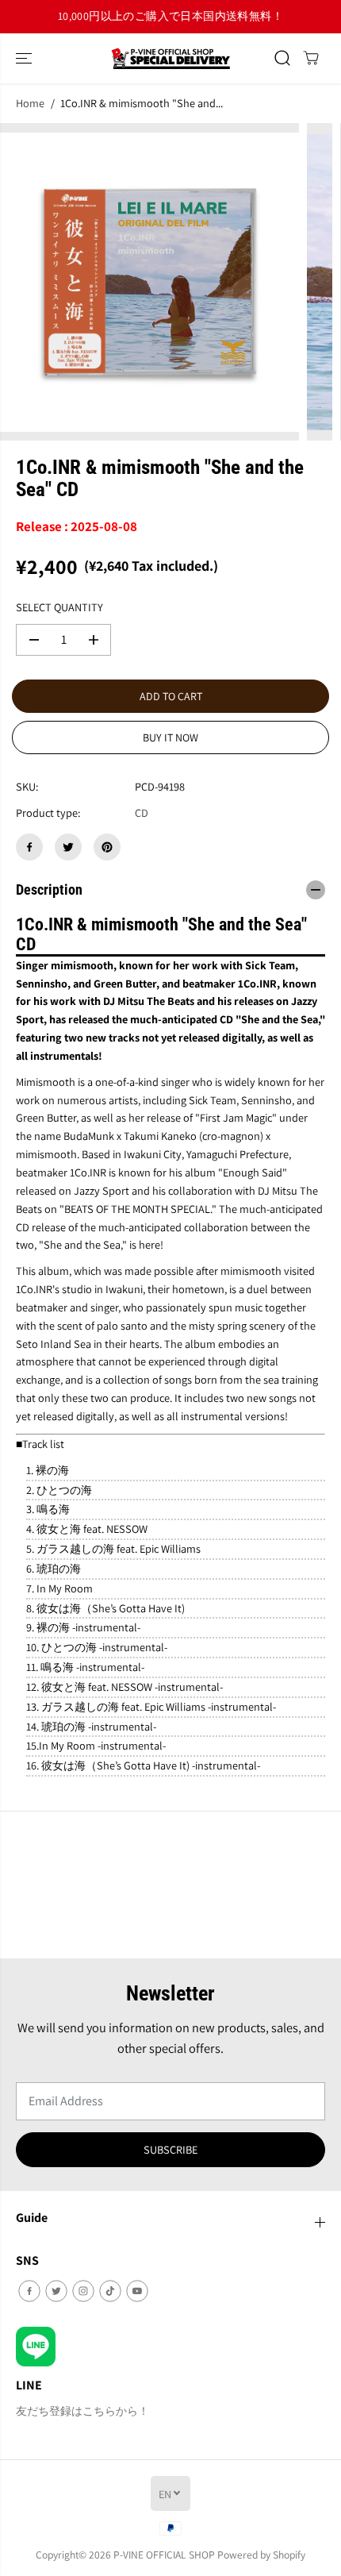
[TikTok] (110, 2291)
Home (30, 103)
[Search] (282, 58)
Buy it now (170, 737)
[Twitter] (68, 847)
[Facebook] (29, 847)
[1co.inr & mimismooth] (149, 282)
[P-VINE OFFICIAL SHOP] (170, 58)
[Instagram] (83, 2291)
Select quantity (59, 607)
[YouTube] (137, 2291)
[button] (25, 58)
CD (142, 812)
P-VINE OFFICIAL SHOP (164, 2555)
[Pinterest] (107, 847)
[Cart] (311, 58)
